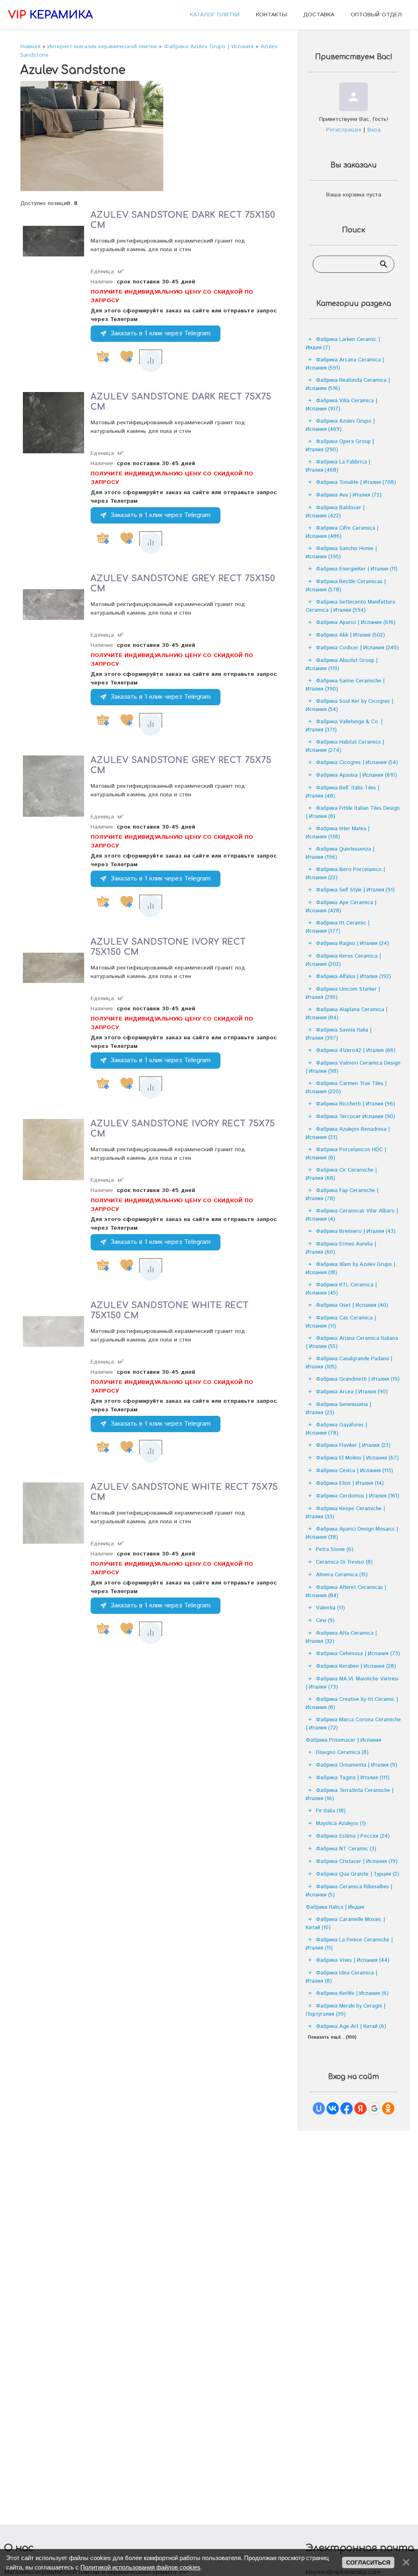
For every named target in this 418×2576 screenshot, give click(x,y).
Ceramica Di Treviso (344, 1562)
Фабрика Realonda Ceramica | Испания (348, 384)
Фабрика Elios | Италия (350, 1483)
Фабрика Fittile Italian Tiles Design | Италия (353, 812)
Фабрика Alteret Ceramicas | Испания (346, 1592)
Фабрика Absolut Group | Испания (342, 665)
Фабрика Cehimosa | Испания (358, 1654)
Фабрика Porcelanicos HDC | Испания (346, 1154)
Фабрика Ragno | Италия (352, 944)
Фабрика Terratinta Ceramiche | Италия (350, 1795)
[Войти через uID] (319, 2108)
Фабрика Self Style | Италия (355, 890)
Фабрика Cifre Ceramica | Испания (342, 532)
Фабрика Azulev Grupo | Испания (340, 425)
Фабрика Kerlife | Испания (352, 1993)
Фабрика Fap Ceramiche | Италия (342, 1195)
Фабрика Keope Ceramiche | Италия (345, 1513)
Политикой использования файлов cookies (140, 2567)
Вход (374, 130)
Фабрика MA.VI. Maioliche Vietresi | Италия (352, 1683)
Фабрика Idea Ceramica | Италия (341, 1977)
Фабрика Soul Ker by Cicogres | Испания (349, 705)
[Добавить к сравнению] (151, 361)
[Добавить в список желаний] (127, 357)
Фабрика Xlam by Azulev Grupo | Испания (350, 1269)
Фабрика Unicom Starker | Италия (343, 993)
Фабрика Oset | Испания (352, 1305)
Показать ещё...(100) (332, 2037)
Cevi (325, 1621)
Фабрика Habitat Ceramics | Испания (345, 746)
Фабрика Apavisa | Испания (357, 775)
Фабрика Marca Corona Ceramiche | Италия (353, 1724)
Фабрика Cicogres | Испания (357, 763)
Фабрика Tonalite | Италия (356, 482)
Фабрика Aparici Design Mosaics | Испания (352, 1533)
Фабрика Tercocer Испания (356, 1117)
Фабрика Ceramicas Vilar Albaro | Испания (352, 1215)
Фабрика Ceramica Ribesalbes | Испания (349, 1891)
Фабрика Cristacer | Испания (357, 1862)
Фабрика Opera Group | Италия (340, 446)
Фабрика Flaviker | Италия (353, 1445)
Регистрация (344, 130)
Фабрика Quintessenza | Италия (340, 853)
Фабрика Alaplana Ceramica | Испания (347, 1014)
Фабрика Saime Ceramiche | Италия (345, 685)
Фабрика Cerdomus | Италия (358, 1496)
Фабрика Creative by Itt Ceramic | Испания (352, 1704)
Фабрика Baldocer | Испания (335, 512)
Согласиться (368, 2563)
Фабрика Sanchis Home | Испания (341, 553)
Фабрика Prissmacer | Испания (344, 1740)
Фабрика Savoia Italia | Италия (339, 1034)
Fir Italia (331, 1811)
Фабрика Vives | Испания (353, 1960)
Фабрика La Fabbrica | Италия (338, 466)
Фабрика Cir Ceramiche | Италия (341, 1174)
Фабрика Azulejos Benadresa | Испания (348, 1133)
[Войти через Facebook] (347, 2108)
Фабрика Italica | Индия (335, 1907)
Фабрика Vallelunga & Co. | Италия (344, 726)
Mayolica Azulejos (341, 1824)
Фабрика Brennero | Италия (356, 1231)
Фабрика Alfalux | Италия (354, 977)
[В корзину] (103, 357)
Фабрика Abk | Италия (350, 635)
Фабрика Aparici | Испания (356, 623)
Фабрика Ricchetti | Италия (356, 1104)
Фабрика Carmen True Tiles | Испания (346, 1088)
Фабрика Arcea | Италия (352, 1392)
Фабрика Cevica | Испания (355, 1471)
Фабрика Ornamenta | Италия (357, 1765)
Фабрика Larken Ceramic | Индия (343, 344)
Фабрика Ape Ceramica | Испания (341, 907)
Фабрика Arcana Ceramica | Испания (345, 364)
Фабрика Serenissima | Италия (338, 1409)
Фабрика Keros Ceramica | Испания (343, 960)
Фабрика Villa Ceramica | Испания (341, 405)
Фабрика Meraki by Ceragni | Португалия (346, 2010)
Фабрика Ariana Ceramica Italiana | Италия (352, 1343)
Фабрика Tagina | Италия (353, 1778)
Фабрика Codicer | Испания (357, 648)
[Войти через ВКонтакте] (333, 2108)
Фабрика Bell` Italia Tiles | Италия (342, 792)
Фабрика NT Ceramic (346, 1849)
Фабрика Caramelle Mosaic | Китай (345, 1924)
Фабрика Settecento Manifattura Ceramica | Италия (350, 606)
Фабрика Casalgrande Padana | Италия (349, 1363)
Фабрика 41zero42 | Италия (356, 1051)
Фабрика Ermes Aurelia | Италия (341, 1248)
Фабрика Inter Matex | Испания (338, 833)
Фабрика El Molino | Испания (357, 1458)
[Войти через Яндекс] (360, 2108)
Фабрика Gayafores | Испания (336, 1429)
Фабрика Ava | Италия (349, 495)
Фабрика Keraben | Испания (356, 1666)
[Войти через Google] (374, 2108)
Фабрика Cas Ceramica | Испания (341, 1322)
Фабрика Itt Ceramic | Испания (338, 927)
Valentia (330, 1608)
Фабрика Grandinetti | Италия (358, 1379)
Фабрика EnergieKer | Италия (357, 569)
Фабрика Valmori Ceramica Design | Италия (353, 1067)
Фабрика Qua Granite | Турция (358, 1874)
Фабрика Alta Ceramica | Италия (341, 1637)
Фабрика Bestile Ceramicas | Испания (346, 586)
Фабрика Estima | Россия (353, 1836)
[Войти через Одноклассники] (388, 2108)
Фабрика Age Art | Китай (351, 2027)
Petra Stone (335, 1550)
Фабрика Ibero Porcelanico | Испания (345, 874)
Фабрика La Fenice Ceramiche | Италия (349, 1944)
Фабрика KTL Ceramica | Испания (341, 1289)
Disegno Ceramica (342, 1753)
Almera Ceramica (342, 1575)
